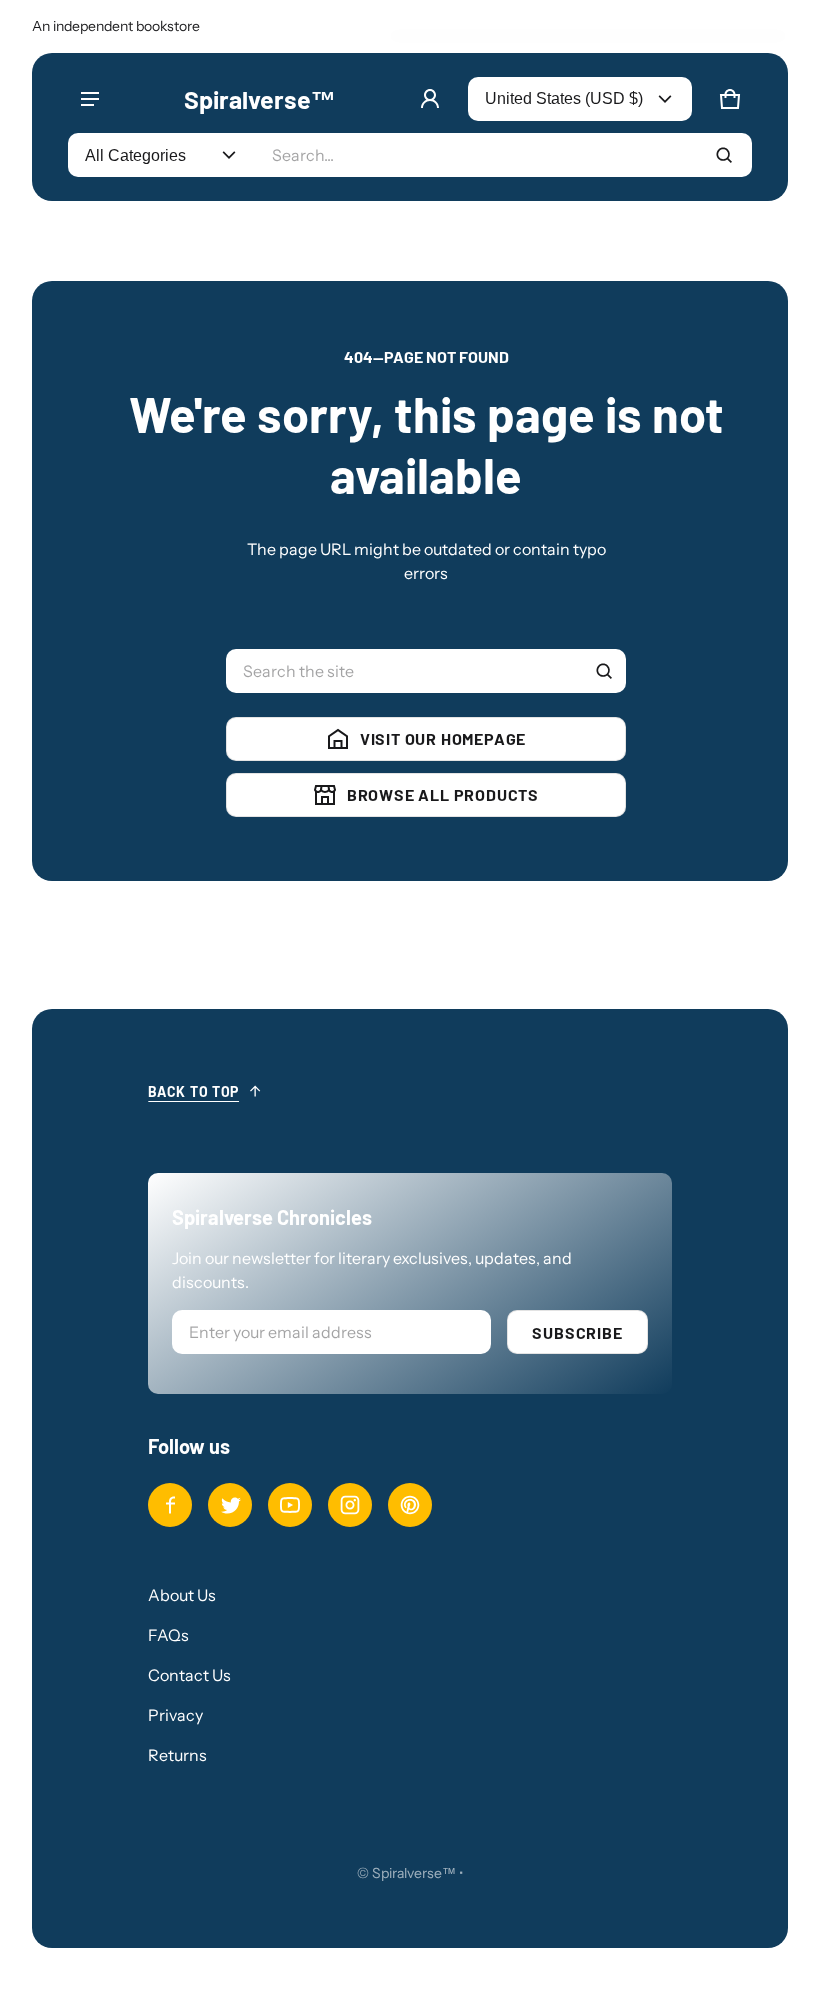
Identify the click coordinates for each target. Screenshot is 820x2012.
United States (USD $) (564, 98)
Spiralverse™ (414, 1873)
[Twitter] (230, 1505)
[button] (730, 99)
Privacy (175, 1715)
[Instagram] (350, 1505)
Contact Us (189, 1675)
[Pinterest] (410, 1505)
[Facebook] (170, 1505)
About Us (182, 1595)
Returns (177, 1755)
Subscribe (577, 1332)
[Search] (604, 671)
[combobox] (503, 155)
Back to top (193, 1091)
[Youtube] (290, 1505)
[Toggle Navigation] (90, 99)
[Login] (430, 99)
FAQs (168, 1635)
